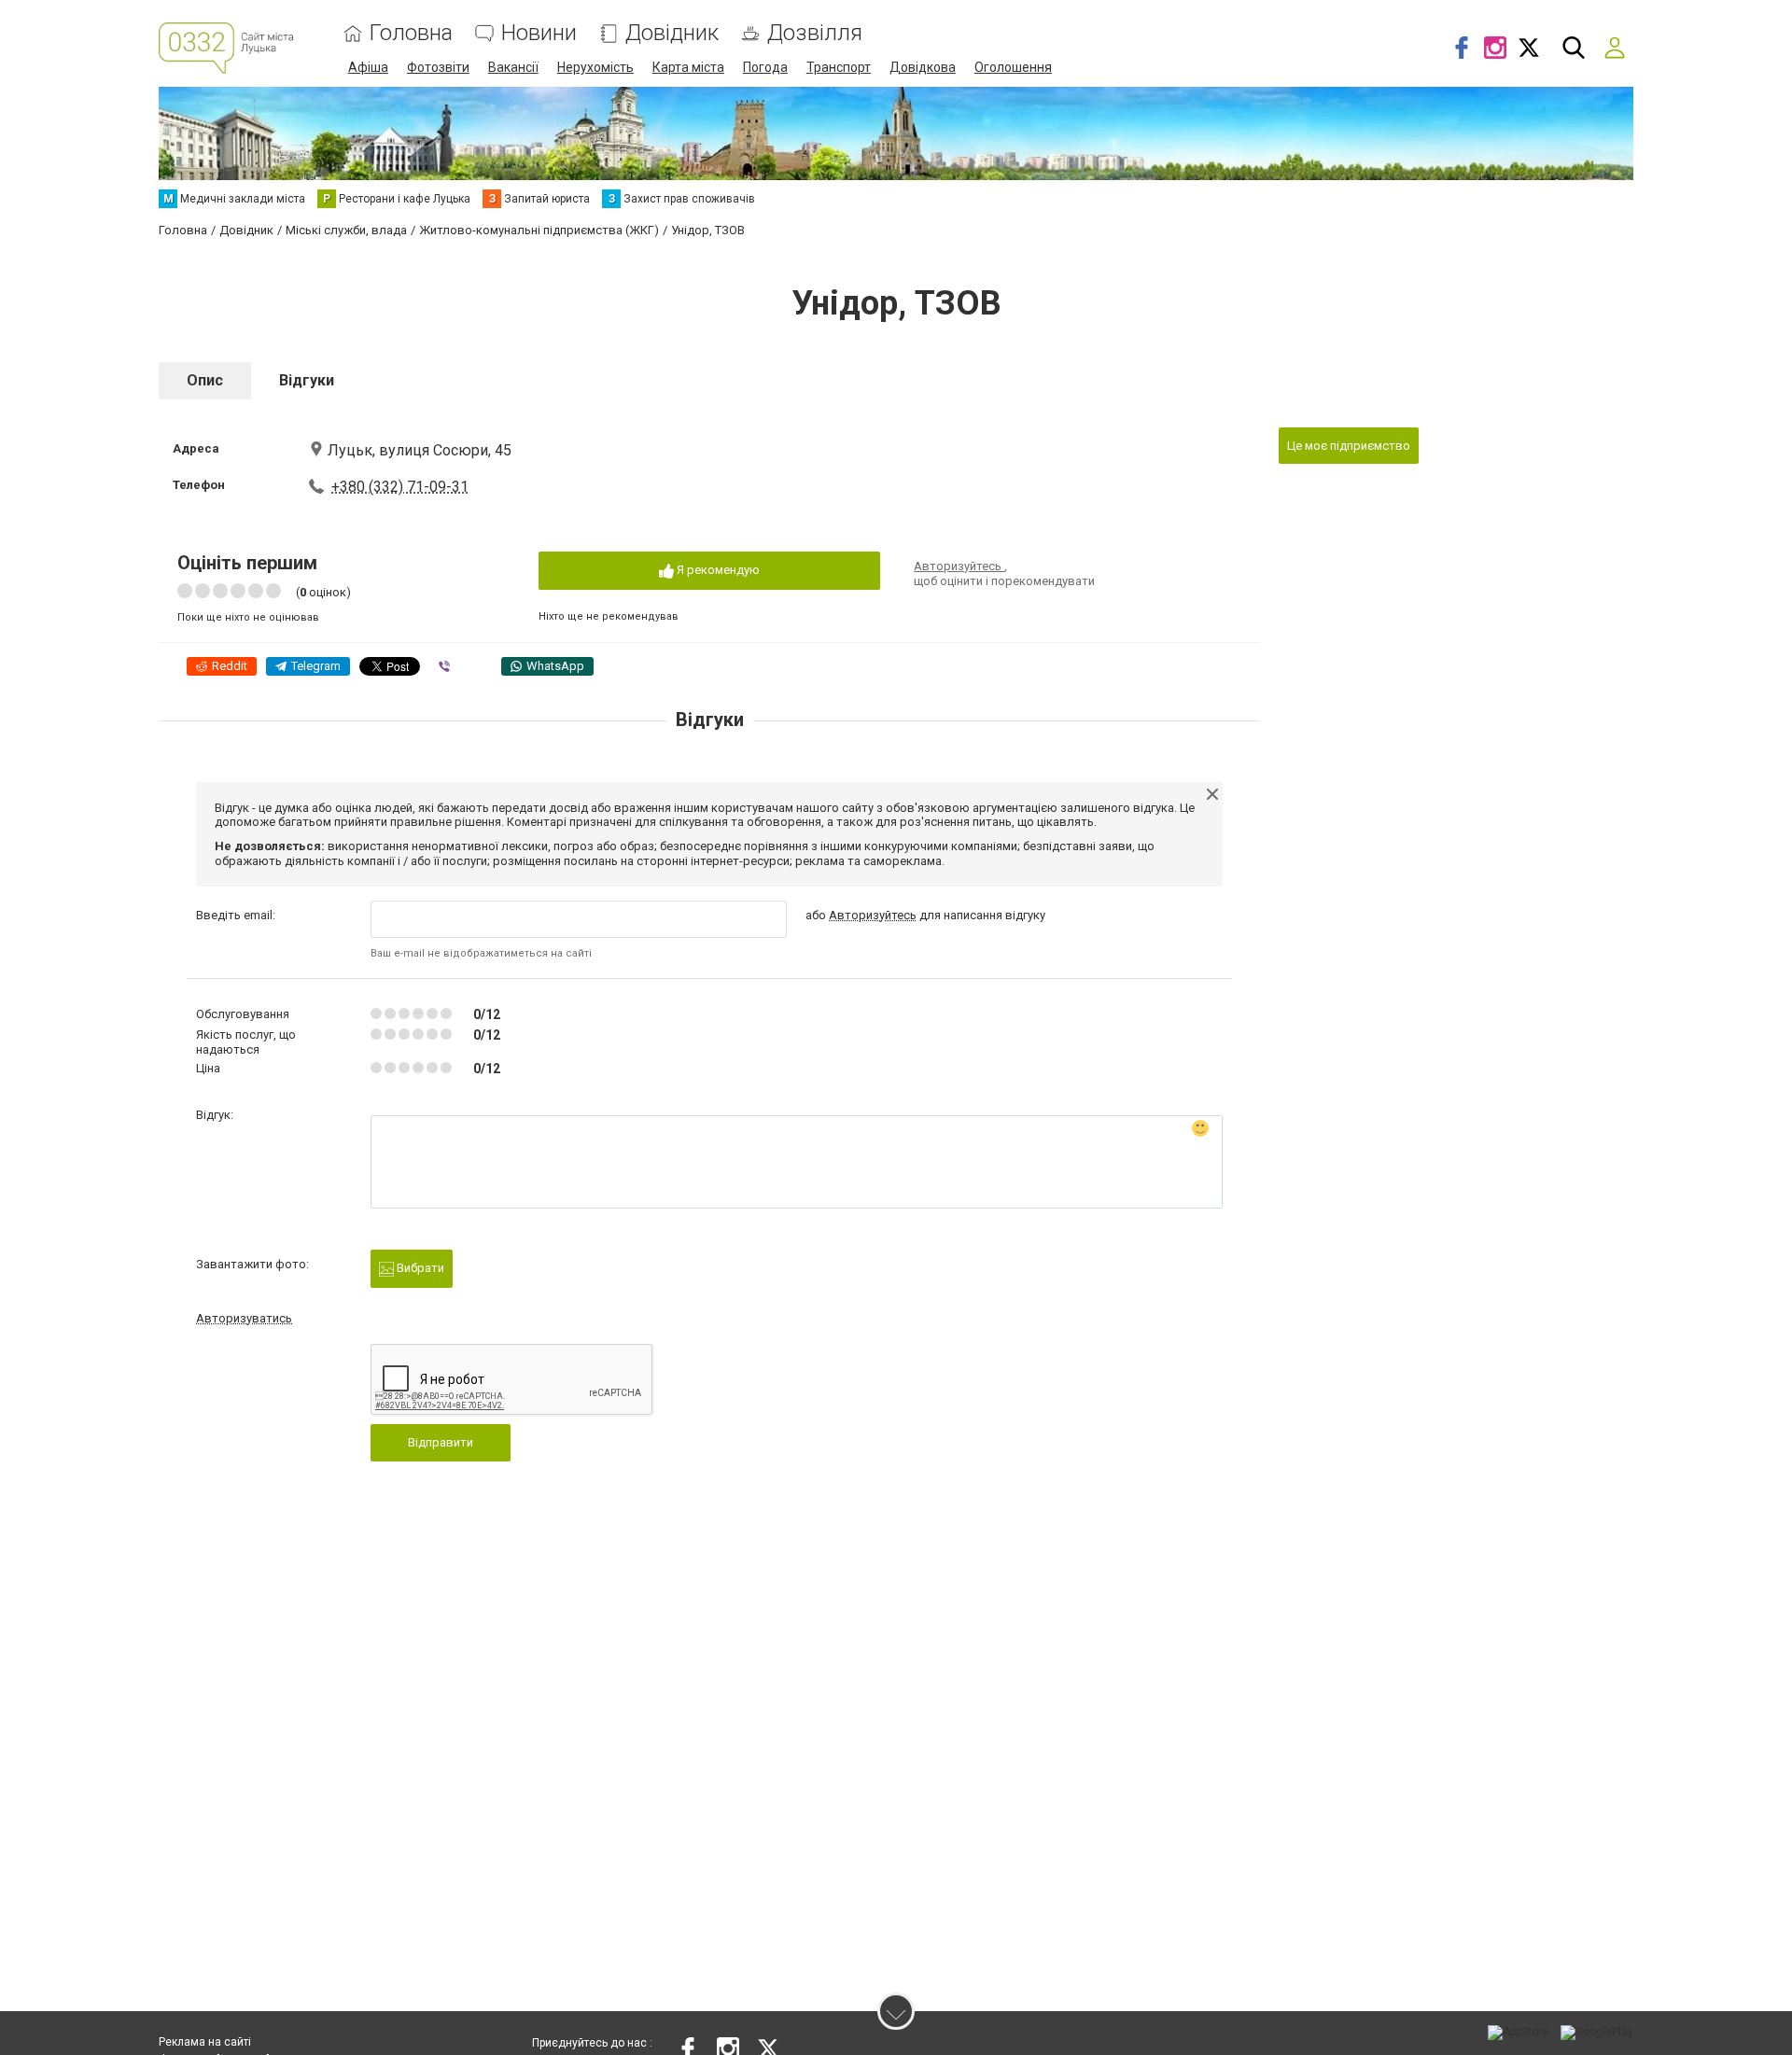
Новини (539, 33)
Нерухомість (595, 67)
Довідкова (923, 67)
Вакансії (513, 67)
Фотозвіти (438, 67)
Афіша (368, 67)
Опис (205, 380)
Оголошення (1013, 67)
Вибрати (419, 1268)
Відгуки (307, 380)
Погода (765, 67)
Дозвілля (815, 33)
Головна (411, 33)
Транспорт (839, 67)
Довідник (672, 33)
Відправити (441, 1442)
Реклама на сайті (205, 2042)
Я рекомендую (717, 570)
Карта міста (688, 67)
